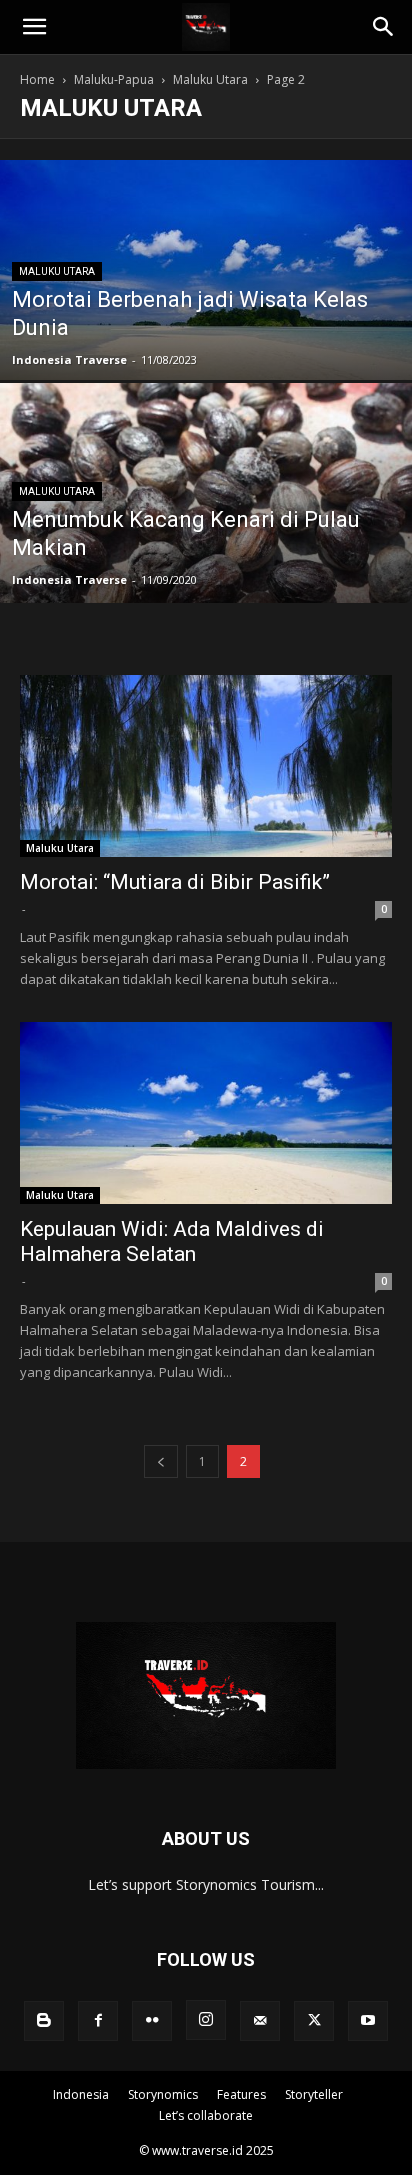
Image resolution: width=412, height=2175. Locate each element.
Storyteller (314, 2094)
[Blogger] (44, 2021)
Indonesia (81, 2094)
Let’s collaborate (206, 2115)
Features (241, 2094)
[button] (34, 27)
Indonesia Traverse (69, 359)
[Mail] (260, 2021)
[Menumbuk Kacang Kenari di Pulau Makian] (206, 561)
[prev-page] (161, 1461)
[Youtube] (368, 2021)
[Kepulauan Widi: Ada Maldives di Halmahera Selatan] (206, 1113)
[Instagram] (206, 2020)
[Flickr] (152, 2021)
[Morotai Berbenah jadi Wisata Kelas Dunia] (206, 324)
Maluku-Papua (114, 79)
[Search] (384, 27)
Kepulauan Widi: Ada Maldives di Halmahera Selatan (172, 1241)
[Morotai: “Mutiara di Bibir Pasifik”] (206, 766)
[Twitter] (314, 2021)
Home (37, 79)
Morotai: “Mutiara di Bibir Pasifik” (175, 882)
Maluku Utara (210, 79)
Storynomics (163, 2094)
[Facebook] (98, 2021)
